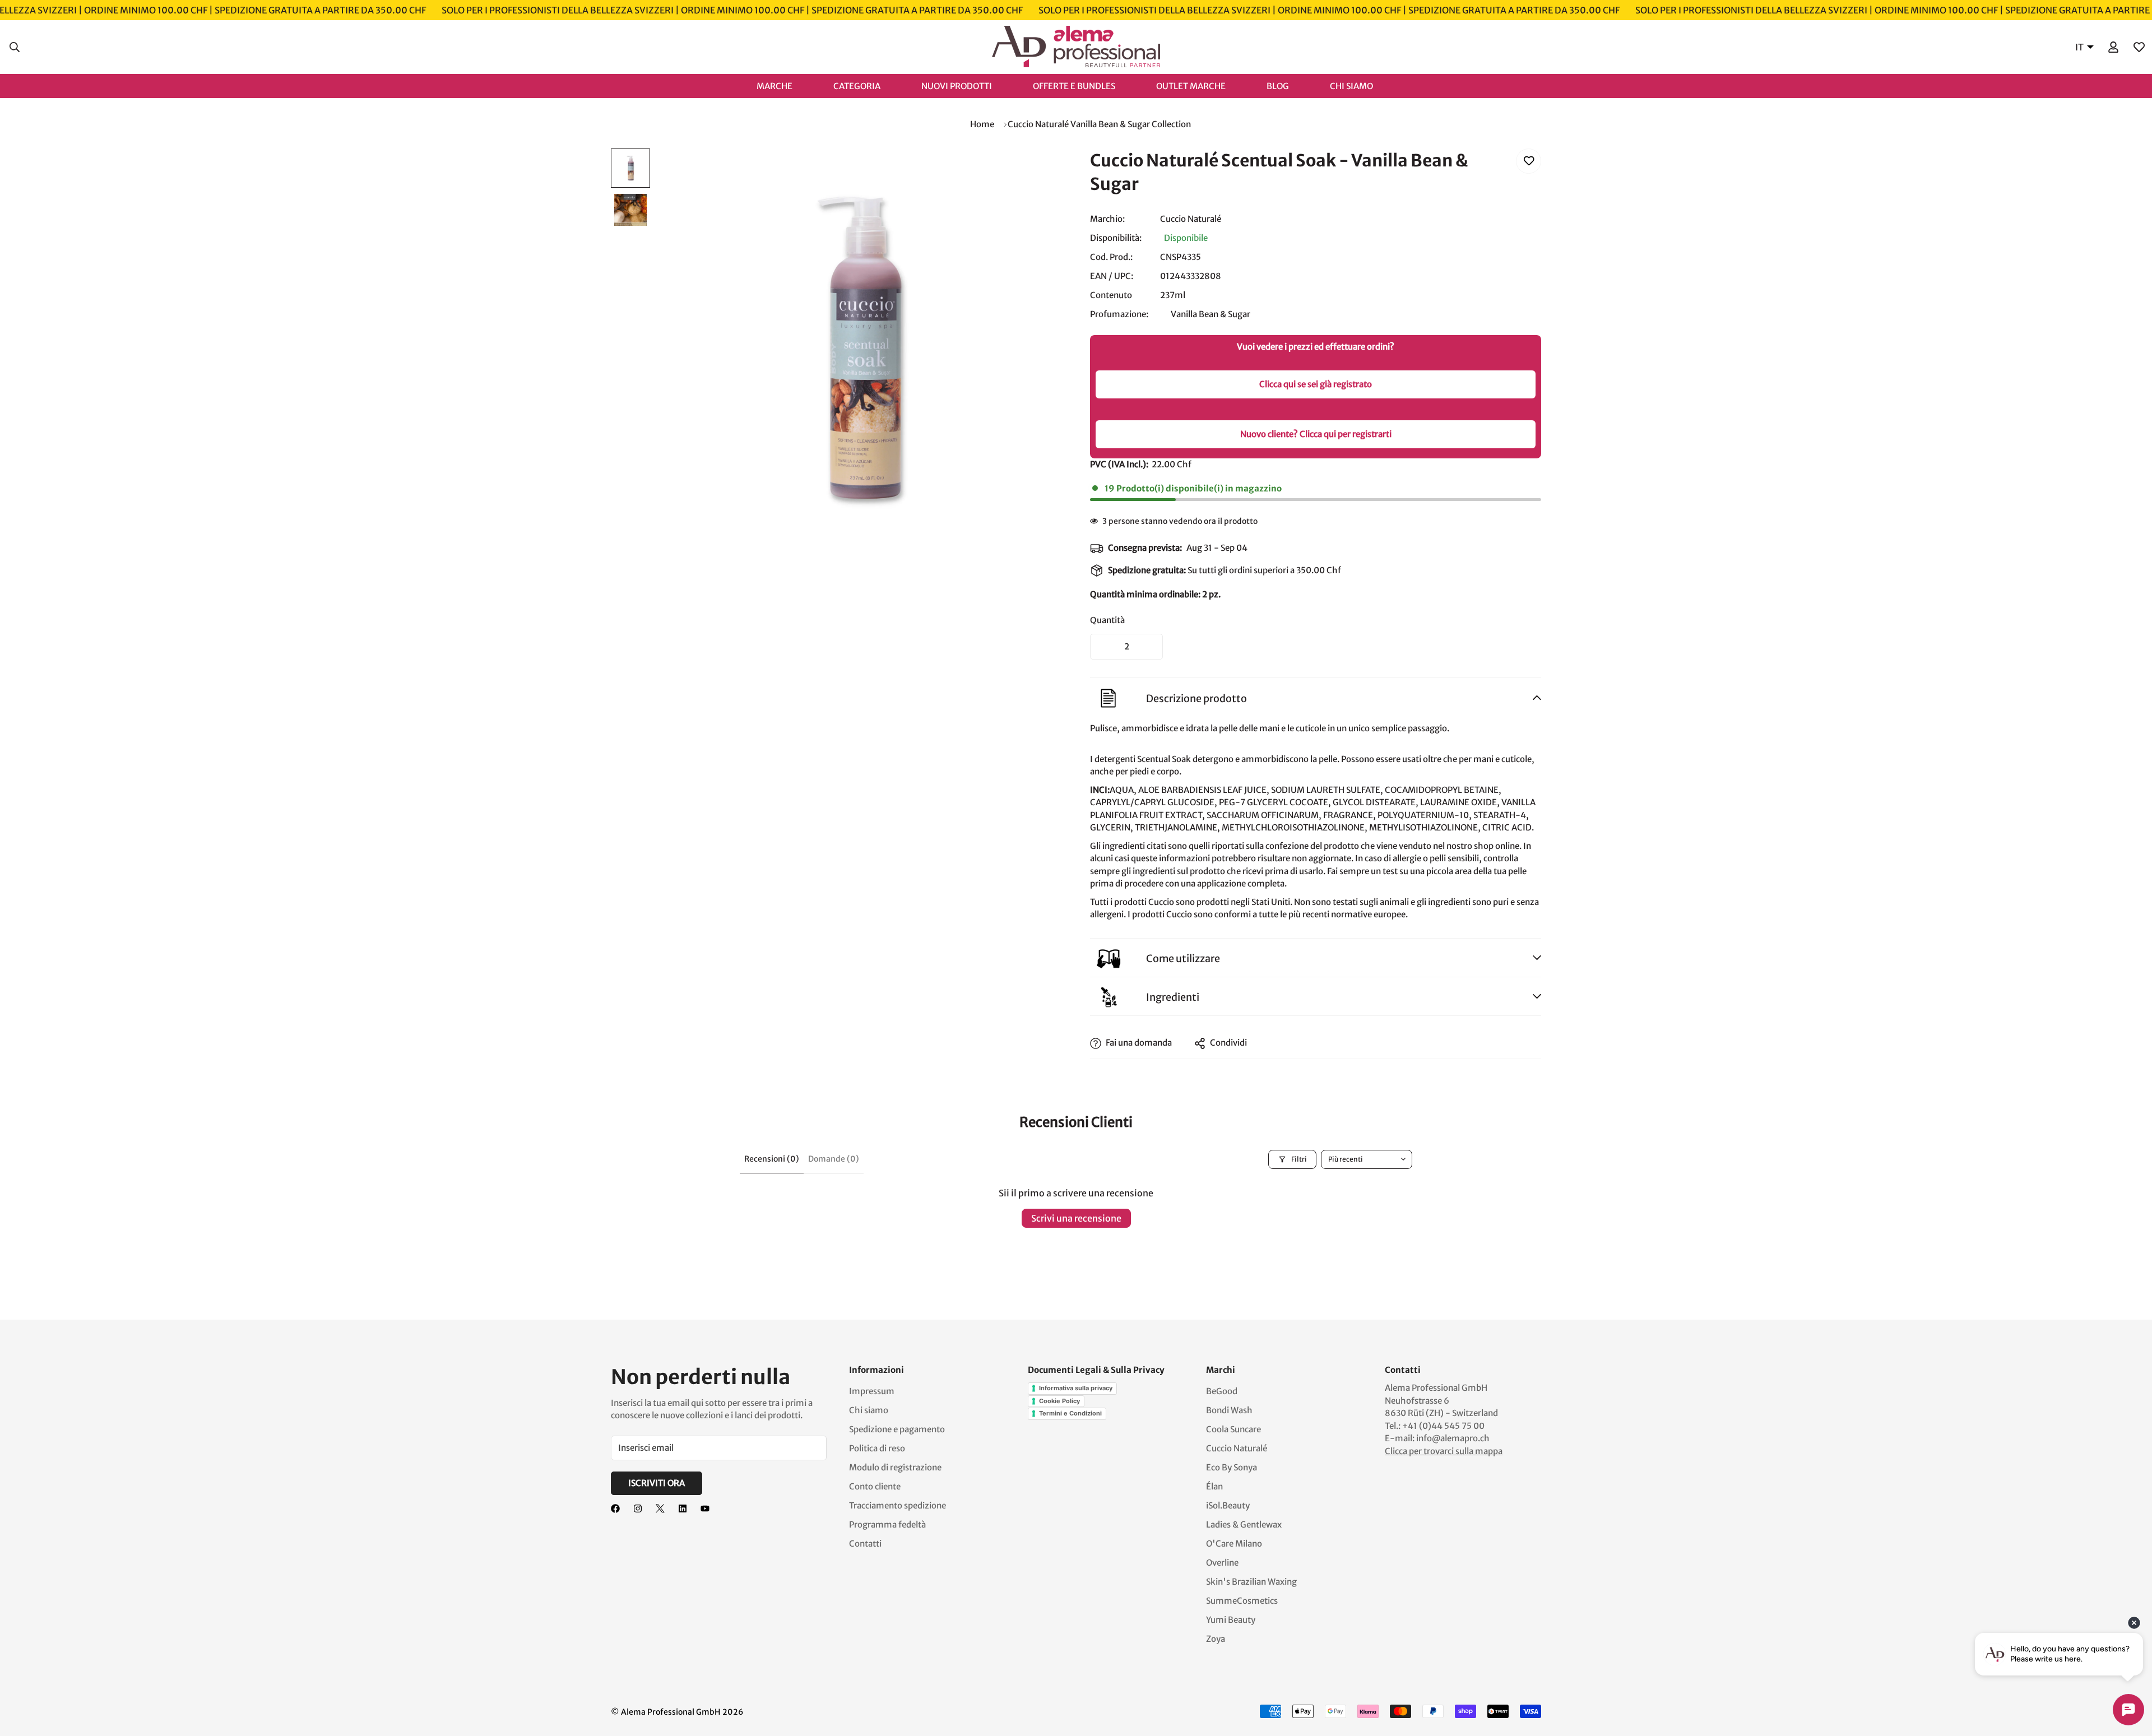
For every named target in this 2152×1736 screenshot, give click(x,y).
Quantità (1107, 620)
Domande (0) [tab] (834, 1159)
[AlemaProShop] (1076, 47)
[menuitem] (786, 85)
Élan (1214, 1486)
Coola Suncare (1233, 1429)
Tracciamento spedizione (898, 1505)
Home (982, 124)
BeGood (1222, 1391)
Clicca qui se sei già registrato (1316, 384)
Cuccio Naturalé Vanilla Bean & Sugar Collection (1099, 124)
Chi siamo (869, 1410)
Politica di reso (877, 1448)
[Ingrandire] (1038, 172)
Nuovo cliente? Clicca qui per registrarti (1316, 434)
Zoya (1216, 1639)
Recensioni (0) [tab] (772, 1159)
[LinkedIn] (683, 1508)
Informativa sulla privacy (1076, 1388)
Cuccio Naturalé (1191, 219)
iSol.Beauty (1228, 1505)
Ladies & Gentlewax (1244, 1524)
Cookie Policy (1059, 1401)
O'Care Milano (1234, 1544)
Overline (1222, 1563)
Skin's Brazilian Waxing (1251, 1582)
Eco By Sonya (1232, 1467)
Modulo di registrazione (895, 1467)
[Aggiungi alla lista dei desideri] (1529, 161)
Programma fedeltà (887, 1524)
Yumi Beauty (1231, 1620)
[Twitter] (660, 1508)
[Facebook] (615, 1508)
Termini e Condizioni (1070, 1413)
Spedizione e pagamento (897, 1429)
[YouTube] (705, 1508)
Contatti (865, 1544)
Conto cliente (875, 1486)
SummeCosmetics (1242, 1601)
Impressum (872, 1391)
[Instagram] (638, 1508)
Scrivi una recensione (1076, 1218)
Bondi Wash (1229, 1410)
